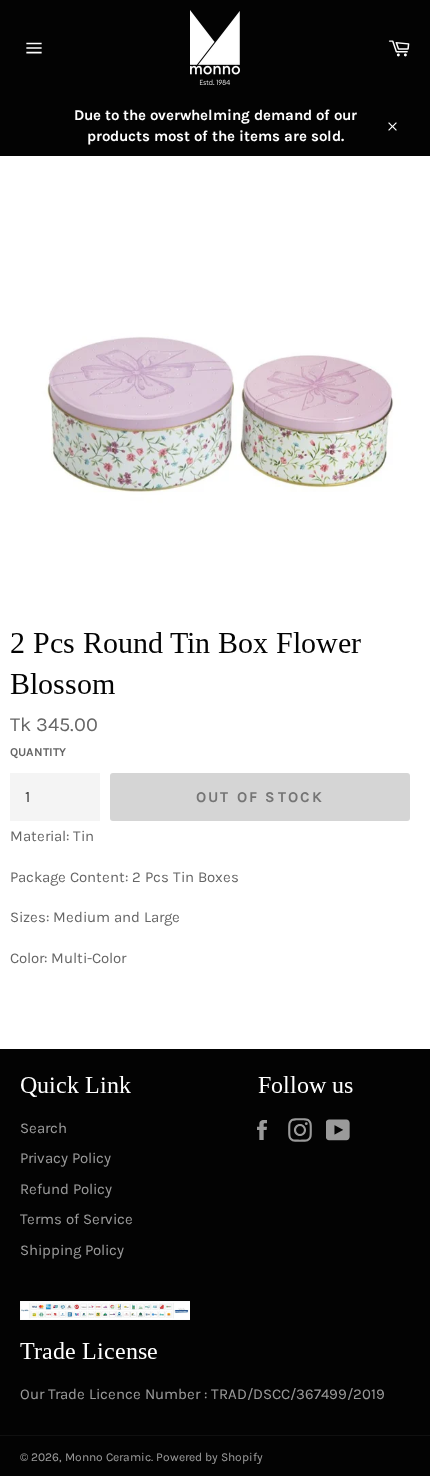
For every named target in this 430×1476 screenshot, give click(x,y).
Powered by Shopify (209, 1457)
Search (43, 1128)
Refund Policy (66, 1189)
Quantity (38, 752)
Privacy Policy (65, 1158)
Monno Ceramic (108, 1457)
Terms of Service (76, 1219)
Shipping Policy (72, 1250)
